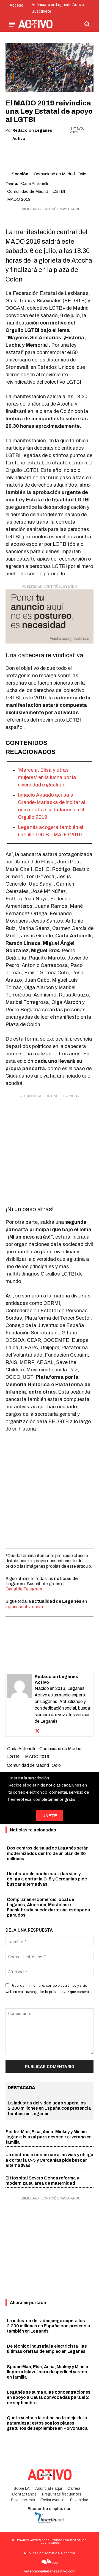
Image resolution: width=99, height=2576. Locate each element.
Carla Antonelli (35, 183)
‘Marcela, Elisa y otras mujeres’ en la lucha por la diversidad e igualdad (47, 777)
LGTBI (59, 191)
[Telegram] (68, 153)
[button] (87, 24)
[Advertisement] (50, 1148)
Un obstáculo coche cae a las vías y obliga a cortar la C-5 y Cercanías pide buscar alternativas (47, 1879)
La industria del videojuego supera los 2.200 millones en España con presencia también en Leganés (49, 2108)
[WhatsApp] (43, 153)
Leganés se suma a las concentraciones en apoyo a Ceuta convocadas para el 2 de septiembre (49, 2397)
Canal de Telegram (24, 1589)
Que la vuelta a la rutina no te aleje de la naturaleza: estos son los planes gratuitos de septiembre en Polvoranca (47, 2423)
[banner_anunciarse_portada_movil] (50, 616)
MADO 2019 (19, 199)
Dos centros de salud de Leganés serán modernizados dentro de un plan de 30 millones (48, 1853)
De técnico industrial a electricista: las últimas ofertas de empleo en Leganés (47, 2349)
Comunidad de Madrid (54, 174)
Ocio (82, 174)
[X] (30, 153)
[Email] (56, 153)
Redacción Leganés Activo (32, 135)
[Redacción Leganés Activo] (20, 1704)
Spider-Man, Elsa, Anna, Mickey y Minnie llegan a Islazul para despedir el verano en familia (49, 2137)
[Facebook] (18, 153)
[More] (81, 153)
